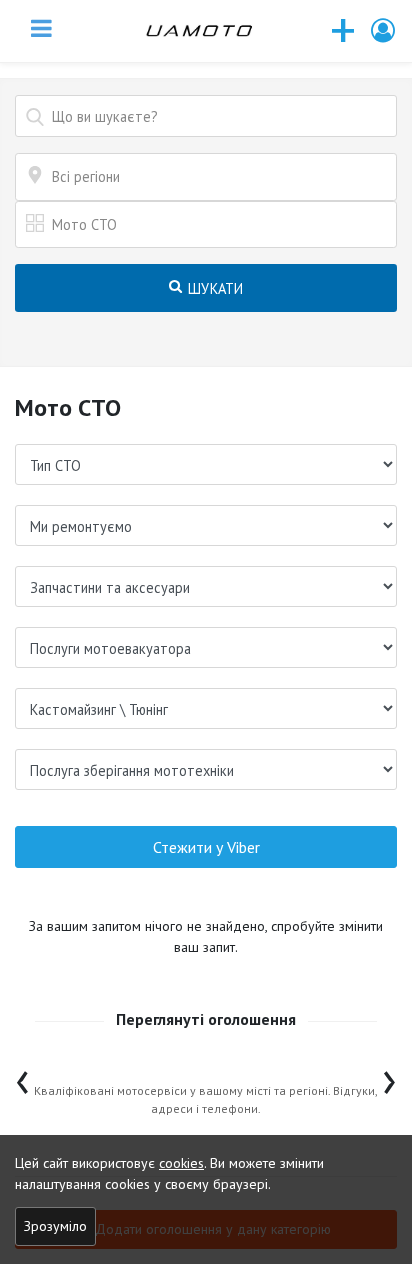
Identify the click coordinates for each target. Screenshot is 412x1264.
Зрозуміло (55, 1226)
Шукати (214, 288)
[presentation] (22, 1077)
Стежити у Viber (206, 847)
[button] (384, 30)
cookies (181, 1163)
